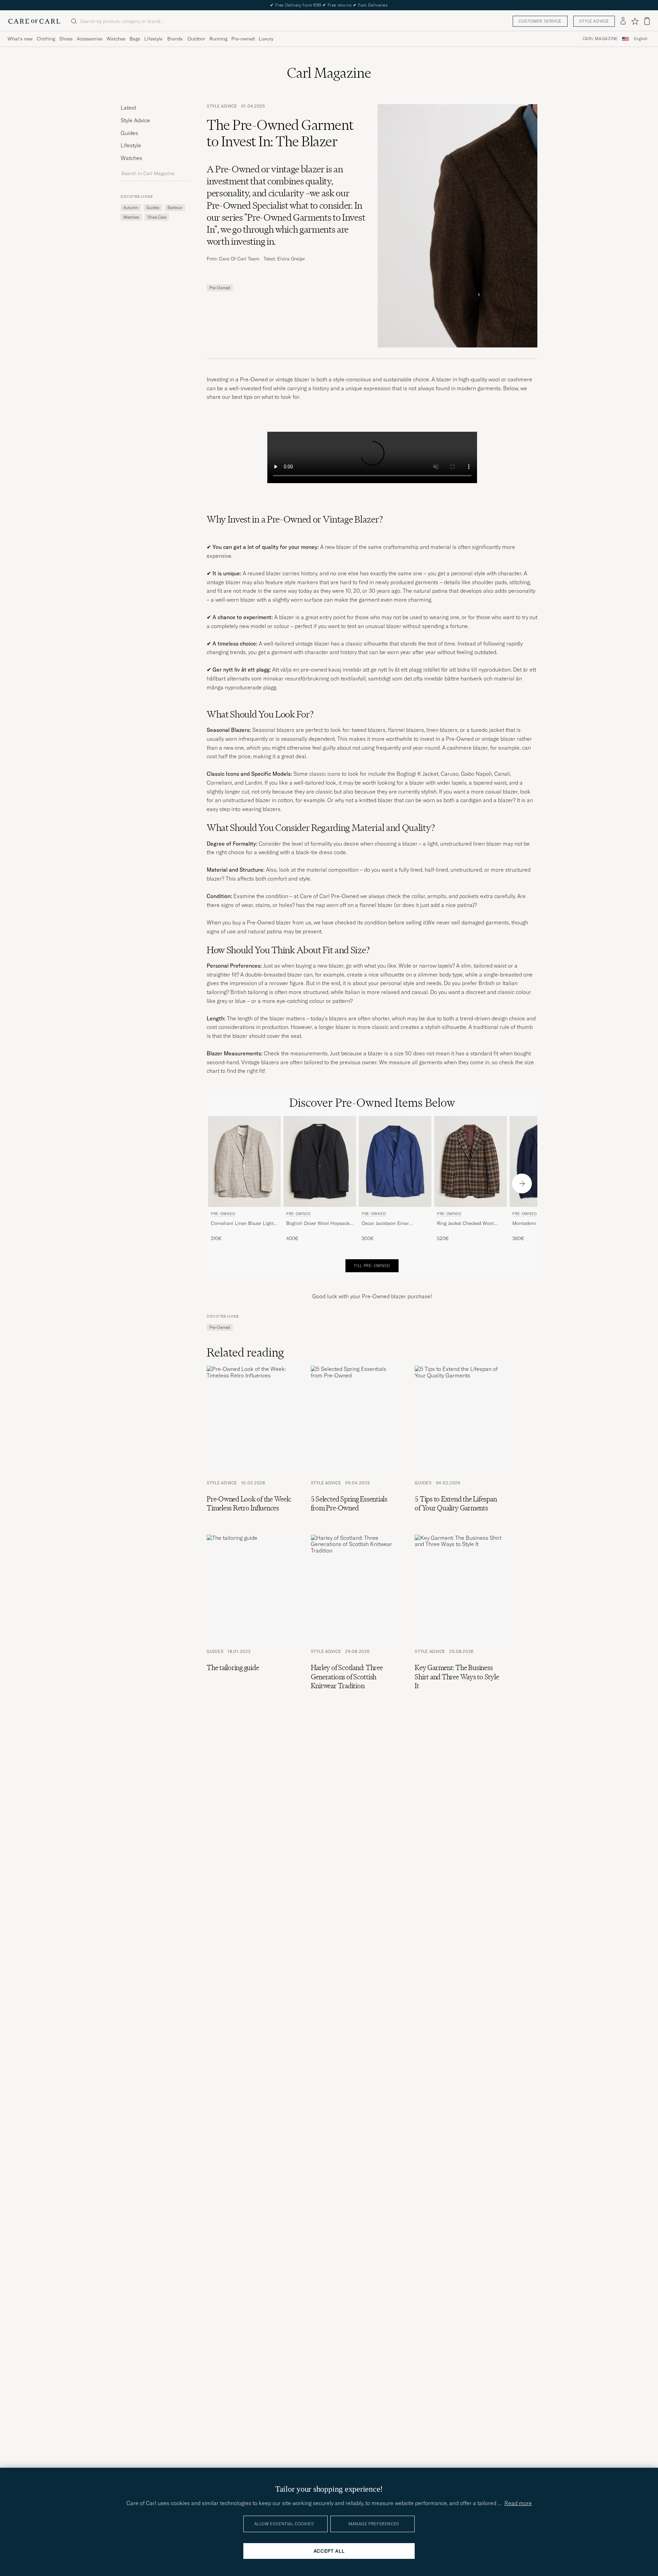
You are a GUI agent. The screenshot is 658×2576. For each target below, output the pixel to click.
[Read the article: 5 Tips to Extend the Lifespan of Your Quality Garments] (459, 1442)
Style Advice (135, 120)
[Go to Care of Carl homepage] (34, 21)
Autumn (131, 207)
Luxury (266, 39)
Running (218, 39)
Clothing (46, 39)
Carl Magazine (600, 39)
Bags (135, 39)
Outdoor (196, 39)
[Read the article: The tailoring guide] (251, 1615)
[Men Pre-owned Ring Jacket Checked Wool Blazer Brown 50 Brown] (471, 1161)
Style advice (594, 21)
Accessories (90, 39)
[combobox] (641, 39)
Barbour (175, 207)
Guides (129, 133)
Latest (128, 108)
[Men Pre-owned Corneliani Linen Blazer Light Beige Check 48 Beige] (244, 1161)
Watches (116, 39)
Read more (518, 2503)
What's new (20, 39)
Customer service (540, 21)
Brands (175, 39)
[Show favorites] (635, 21)
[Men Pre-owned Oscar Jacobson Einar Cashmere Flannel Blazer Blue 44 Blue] (395, 1161)
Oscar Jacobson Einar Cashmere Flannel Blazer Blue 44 (394, 1224)
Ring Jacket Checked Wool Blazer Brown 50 (465, 1224)
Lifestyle (153, 39)
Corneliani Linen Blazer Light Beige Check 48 (242, 1224)
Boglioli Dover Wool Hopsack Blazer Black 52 (318, 1224)
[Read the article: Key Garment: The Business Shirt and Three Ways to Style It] (459, 1615)
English (641, 39)
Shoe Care (157, 217)
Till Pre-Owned (372, 1266)
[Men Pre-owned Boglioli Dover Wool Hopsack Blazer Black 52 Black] (320, 1161)
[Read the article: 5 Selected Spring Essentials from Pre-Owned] (354, 1442)
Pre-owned (243, 39)
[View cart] (647, 21)
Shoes (66, 39)
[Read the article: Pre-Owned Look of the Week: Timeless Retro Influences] (251, 1442)
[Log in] (623, 21)
